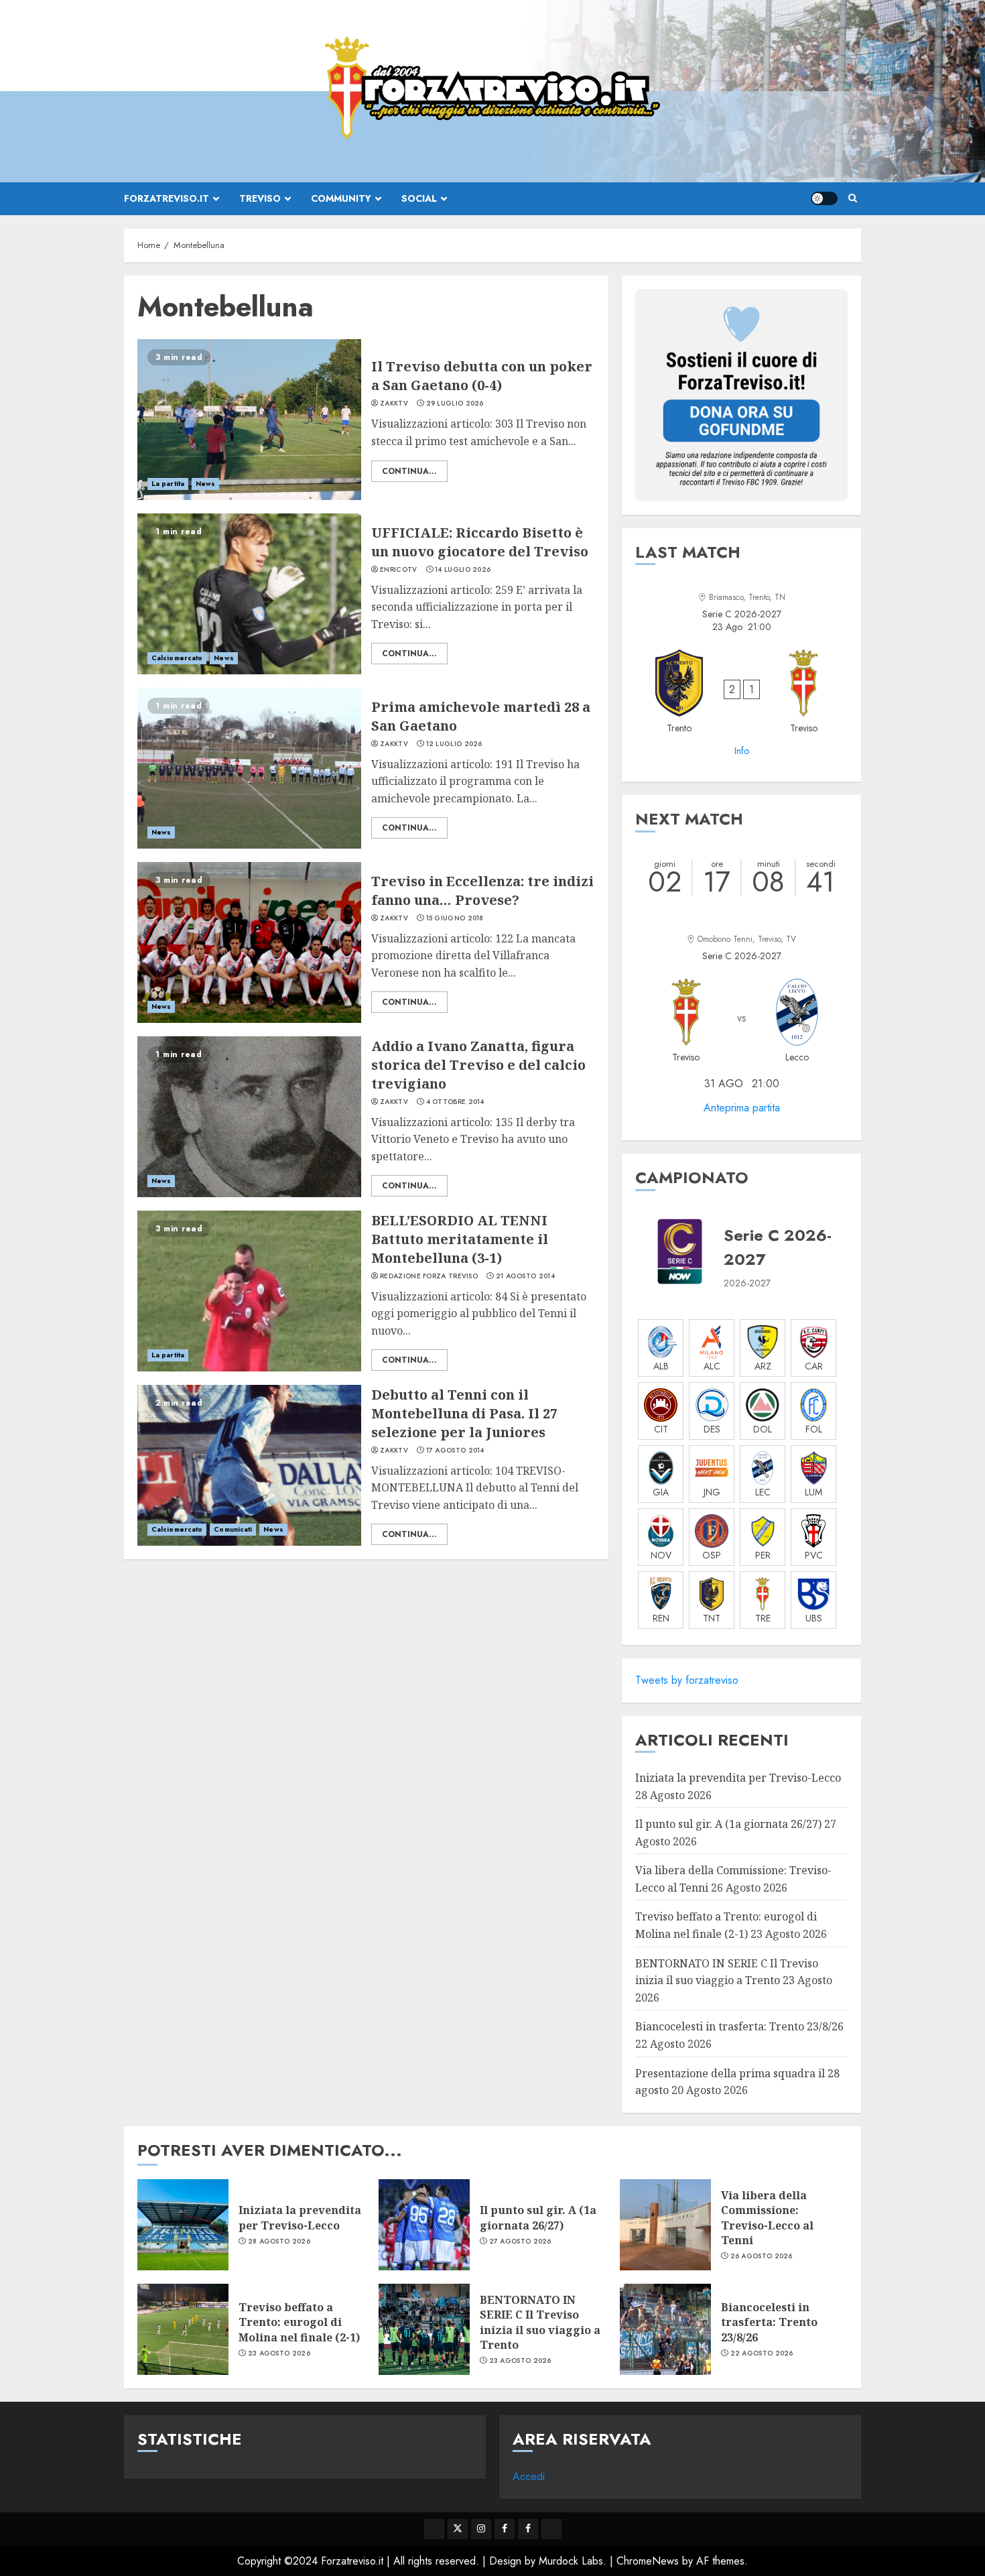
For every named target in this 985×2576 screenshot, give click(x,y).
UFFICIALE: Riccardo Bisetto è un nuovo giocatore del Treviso (480, 542)
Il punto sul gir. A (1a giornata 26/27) (728, 1824)
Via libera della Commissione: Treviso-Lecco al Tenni (767, 2218)
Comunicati (233, 1529)
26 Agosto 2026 (762, 2256)
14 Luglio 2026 (463, 570)
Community (341, 198)
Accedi (529, 2476)
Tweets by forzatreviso (687, 1680)
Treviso (260, 198)
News (205, 484)
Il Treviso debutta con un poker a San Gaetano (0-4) (482, 376)
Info (742, 751)
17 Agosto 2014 (455, 1451)
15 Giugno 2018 (455, 918)
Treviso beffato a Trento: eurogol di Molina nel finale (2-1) (299, 2322)
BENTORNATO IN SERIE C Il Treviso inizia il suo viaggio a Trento (540, 2322)
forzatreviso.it (167, 198)
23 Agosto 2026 (279, 2353)
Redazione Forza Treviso (429, 1276)
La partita (168, 484)
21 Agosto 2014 (525, 1276)
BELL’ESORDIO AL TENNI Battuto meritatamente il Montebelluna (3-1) (460, 1239)
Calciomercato (177, 658)
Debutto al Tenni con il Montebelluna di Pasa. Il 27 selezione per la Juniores (464, 1413)
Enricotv (398, 570)
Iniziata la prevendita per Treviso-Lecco (738, 1778)
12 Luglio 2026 (454, 744)
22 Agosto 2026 (762, 2353)
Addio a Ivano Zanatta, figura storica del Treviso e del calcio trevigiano (478, 1065)
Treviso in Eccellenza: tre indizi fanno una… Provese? (482, 891)
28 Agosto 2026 (279, 2242)
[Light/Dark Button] (824, 198)
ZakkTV (394, 404)
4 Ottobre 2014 (455, 1102)
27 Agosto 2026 (520, 2242)
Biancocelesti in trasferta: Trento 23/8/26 (739, 2026)
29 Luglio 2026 (455, 404)
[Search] (853, 198)
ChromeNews (648, 2561)
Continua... (409, 471)
